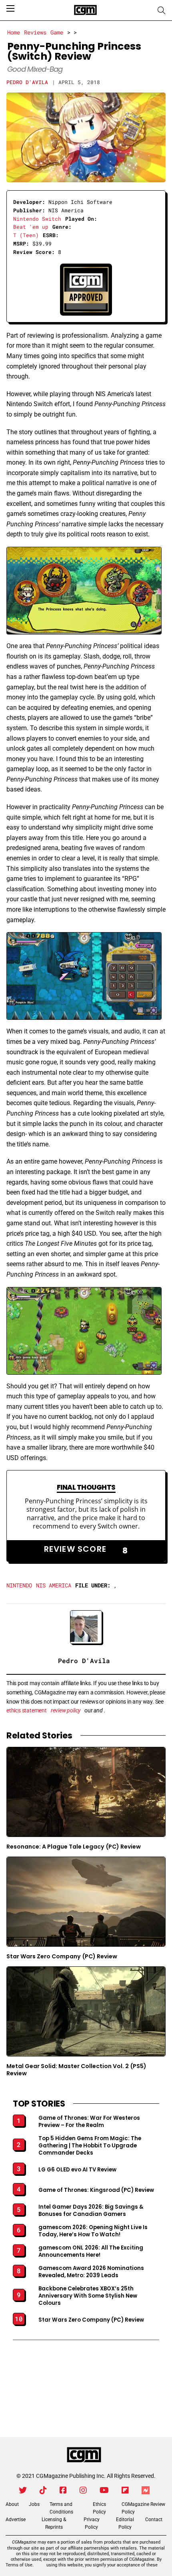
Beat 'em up (31, 227)
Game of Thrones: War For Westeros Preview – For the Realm (89, 2122)
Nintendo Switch (37, 219)
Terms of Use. (20, 2565)
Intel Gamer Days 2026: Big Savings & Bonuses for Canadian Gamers (91, 2211)
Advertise (16, 2520)
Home (14, 32)
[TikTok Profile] (43, 2490)
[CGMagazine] (84, 2455)
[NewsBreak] (146, 2490)
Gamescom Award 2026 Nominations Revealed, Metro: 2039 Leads (91, 2272)
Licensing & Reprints (54, 2523)
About (12, 2504)
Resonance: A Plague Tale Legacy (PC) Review (74, 1847)
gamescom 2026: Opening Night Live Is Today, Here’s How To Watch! (93, 2231)
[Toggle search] (162, 10)
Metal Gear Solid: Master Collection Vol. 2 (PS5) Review (76, 2070)
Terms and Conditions (61, 2508)
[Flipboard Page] (125, 2490)
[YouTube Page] (104, 2490)
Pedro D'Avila (27, 82)
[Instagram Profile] (83, 2490)
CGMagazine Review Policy (143, 2508)
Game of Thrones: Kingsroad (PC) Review (96, 2190)
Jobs (34, 2504)
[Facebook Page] (63, 2490)
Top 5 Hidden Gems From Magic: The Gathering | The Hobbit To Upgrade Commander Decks (90, 2146)
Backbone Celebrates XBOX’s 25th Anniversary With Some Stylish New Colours (88, 2296)
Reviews (35, 32)
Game (57, 32)
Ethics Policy (99, 2508)
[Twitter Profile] (23, 2490)
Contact (154, 2520)
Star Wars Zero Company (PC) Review (62, 1956)
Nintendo (19, 1585)
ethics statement (27, 1710)
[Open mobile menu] (10, 8)
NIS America (54, 1585)
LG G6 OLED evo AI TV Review (77, 2170)
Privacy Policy (92, 2523)
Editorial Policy (125, 2523)
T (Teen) (26, 235)
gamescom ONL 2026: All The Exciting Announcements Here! (91, 2252)
